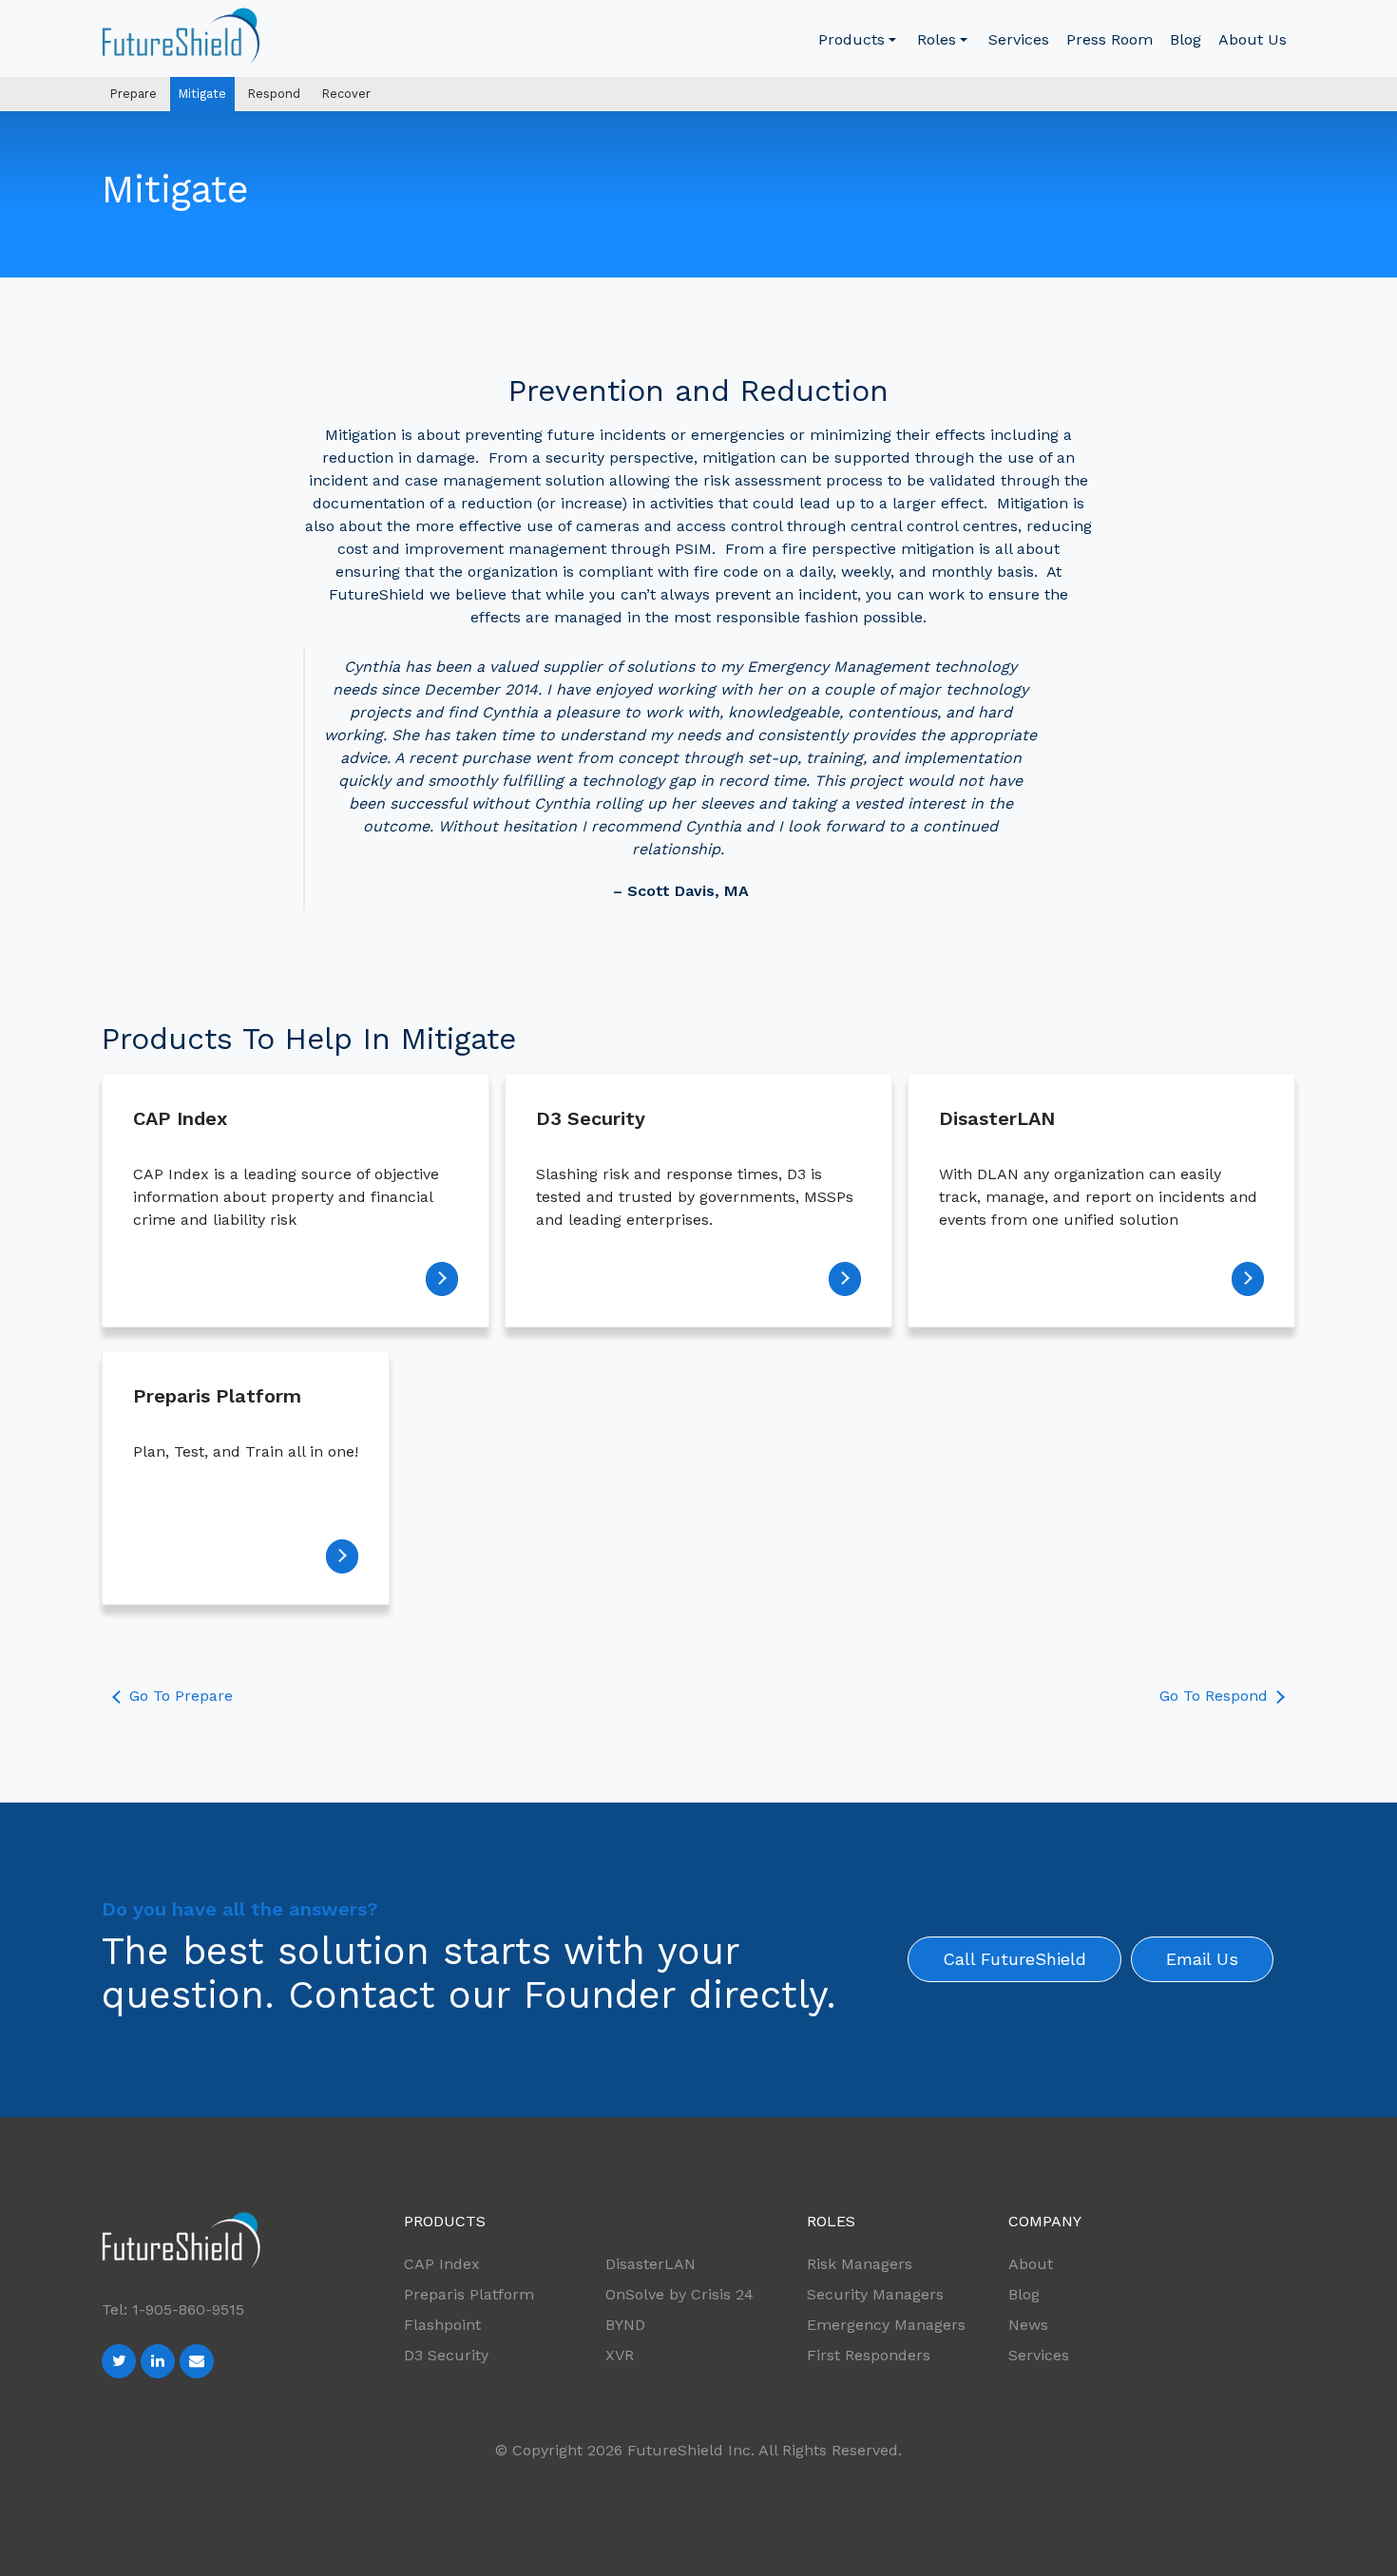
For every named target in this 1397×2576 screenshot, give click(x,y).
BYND (625, 2325)
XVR (620, 2355)
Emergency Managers (886, 2325)
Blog (1186, 39)
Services (1019, 39)
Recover (346, 94)
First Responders (869, 2355)
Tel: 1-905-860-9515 (173, 2309)
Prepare (134, 94)
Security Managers (875, 2294)
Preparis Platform (469, 2294)
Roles (937, 39)
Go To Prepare (179, 1696)
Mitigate (202, 94)
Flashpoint (442, 2325)
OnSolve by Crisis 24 (679, 2294)
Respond (274, 94)
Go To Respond (1216, 1696)
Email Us (1202, 1959)
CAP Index (442, 2264)
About (1031, 2264)
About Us (1253, 39)
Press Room (1110, 39)
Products (852, 39)
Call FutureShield (1014, 1959)
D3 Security (446, 2355)
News (1028, 2325)
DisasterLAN (651, 2264)
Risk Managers (860, 2264)
